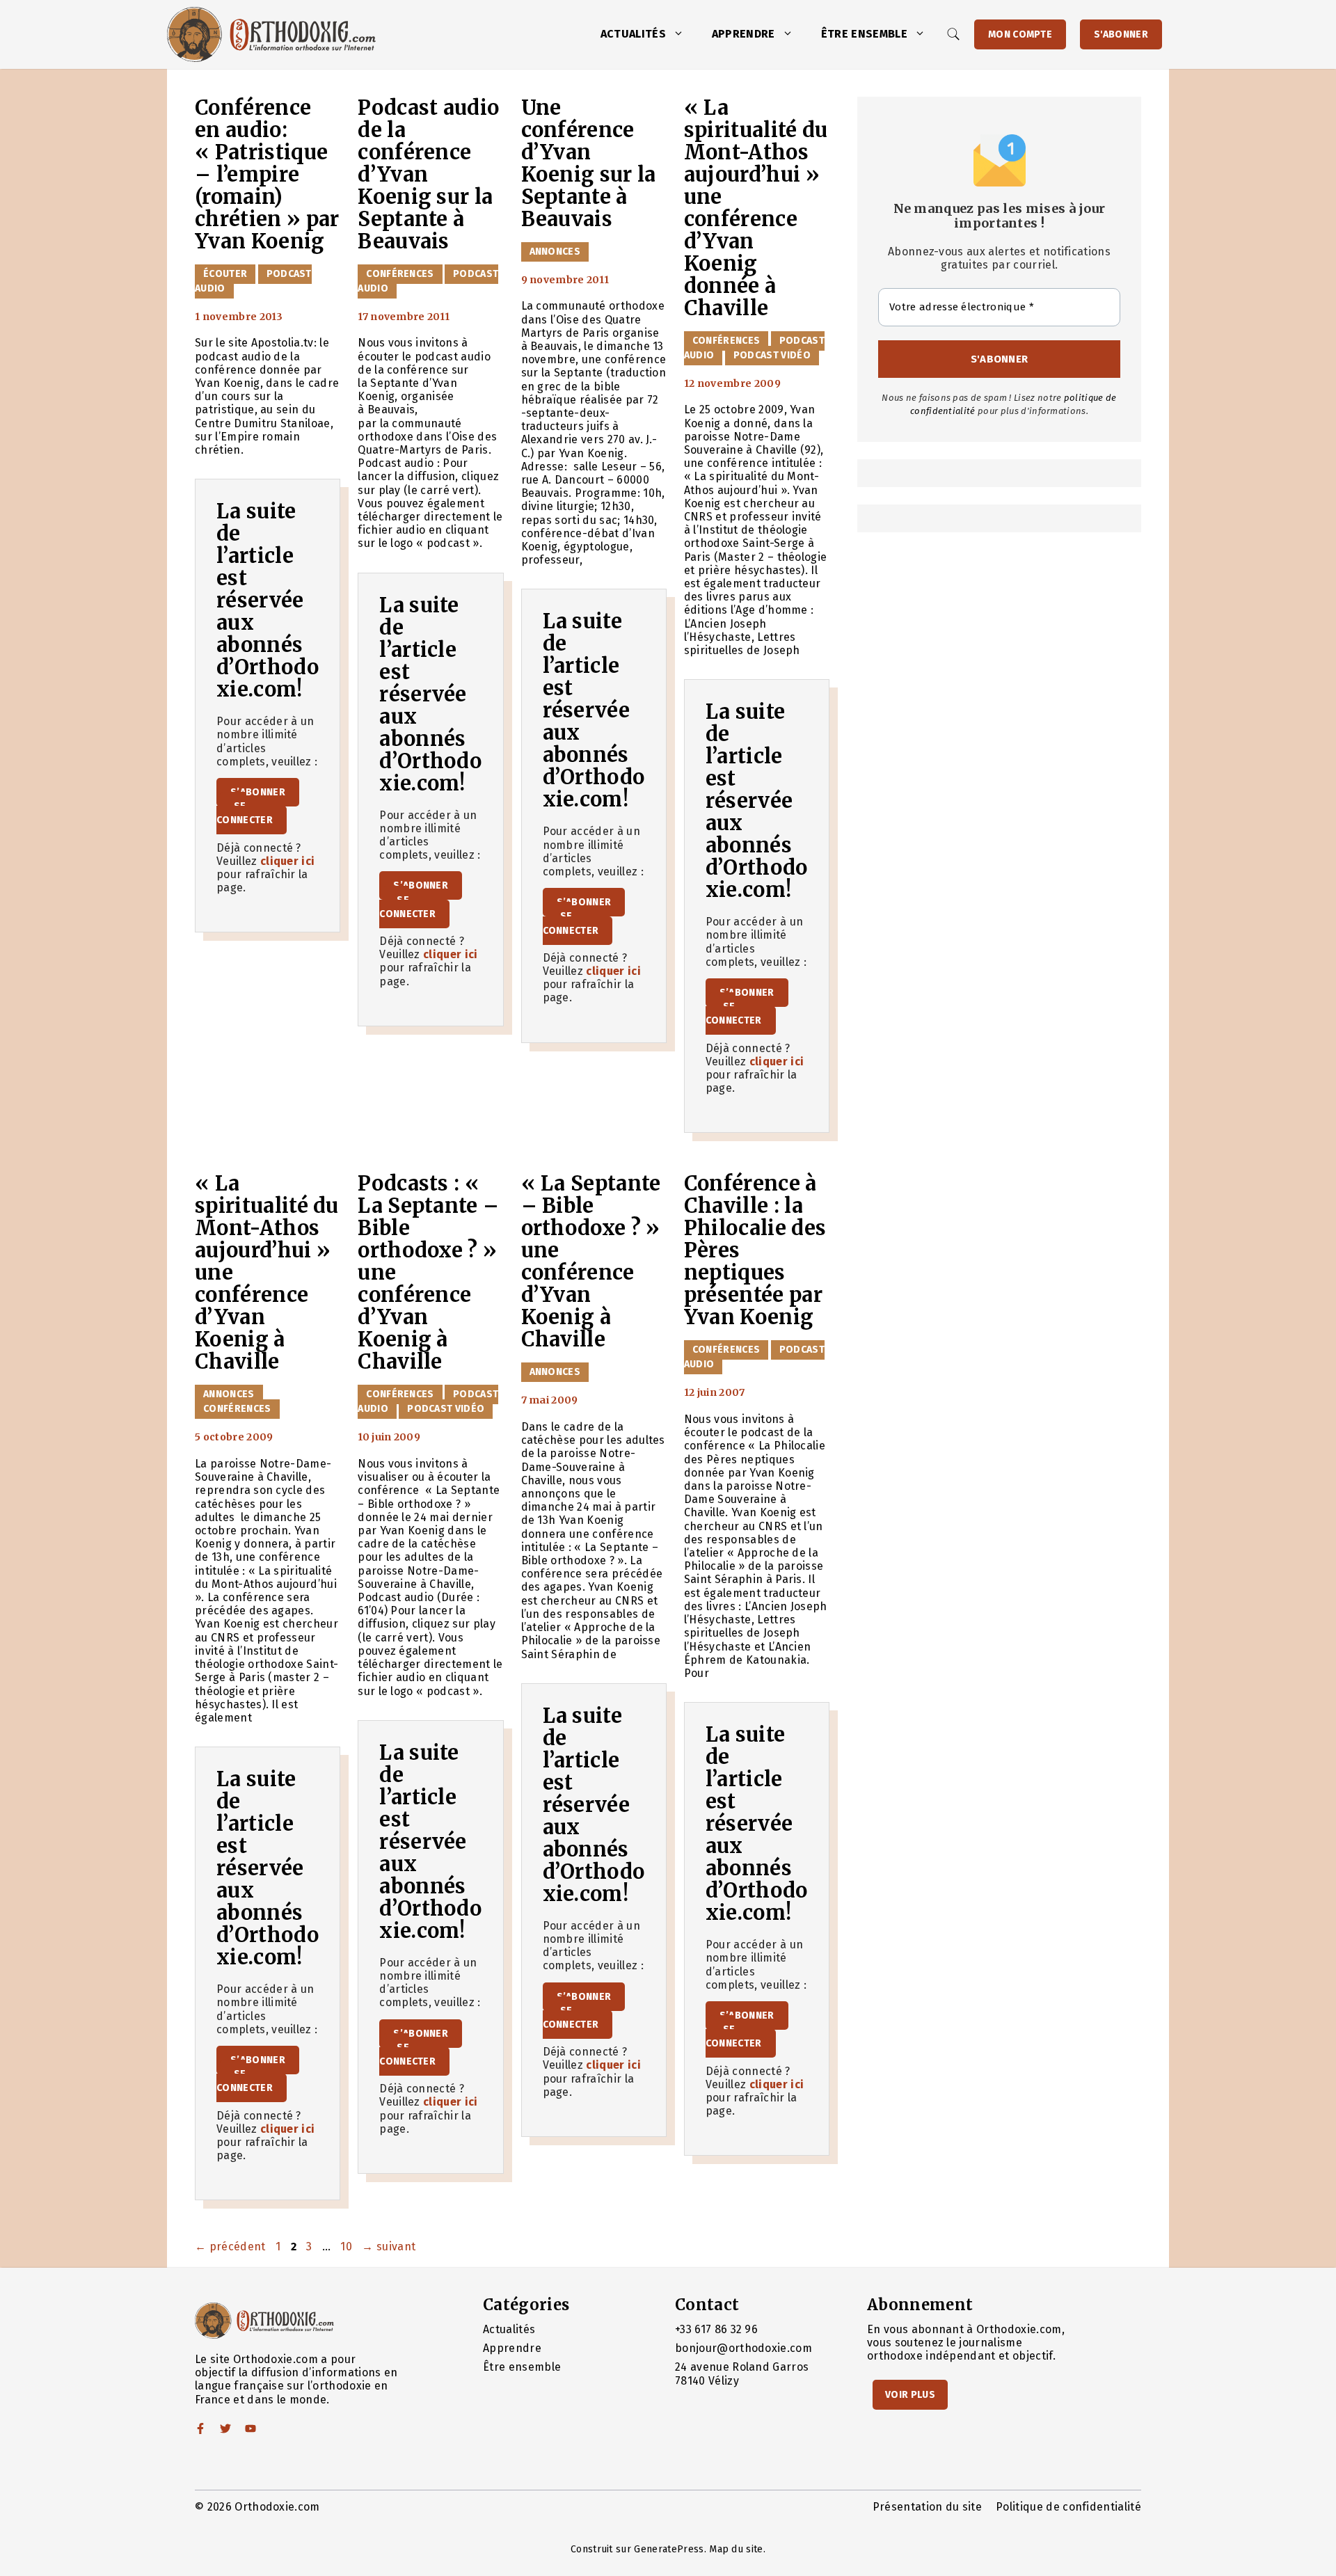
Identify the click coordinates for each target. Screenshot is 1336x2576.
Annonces (555, 252)
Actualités (633, 34)
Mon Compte (1020, 34)
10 (348, 2247)
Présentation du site (927, 2507)
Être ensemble (864, 34)
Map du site (736, 2549)
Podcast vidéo (772, 355)
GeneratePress (669, 2549)
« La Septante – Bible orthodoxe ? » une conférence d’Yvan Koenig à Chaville (591, 1262)
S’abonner (258, 792)
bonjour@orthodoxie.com (743, 2348)
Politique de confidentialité (1068, 2507)
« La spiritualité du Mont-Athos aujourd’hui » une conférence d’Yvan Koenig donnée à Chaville (756, 208)
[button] (682, 34)
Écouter (225, 274)
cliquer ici (288, 861)
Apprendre (743, 34)
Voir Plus (910, 2395)
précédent (230, 2247)
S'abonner (1121, 34)
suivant (389, 2247)
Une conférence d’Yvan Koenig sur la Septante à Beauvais (589, 164)
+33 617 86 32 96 (716, 2329)
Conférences (400, 274)
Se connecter (245, 813)
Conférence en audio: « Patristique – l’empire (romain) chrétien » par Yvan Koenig (267, 175)
